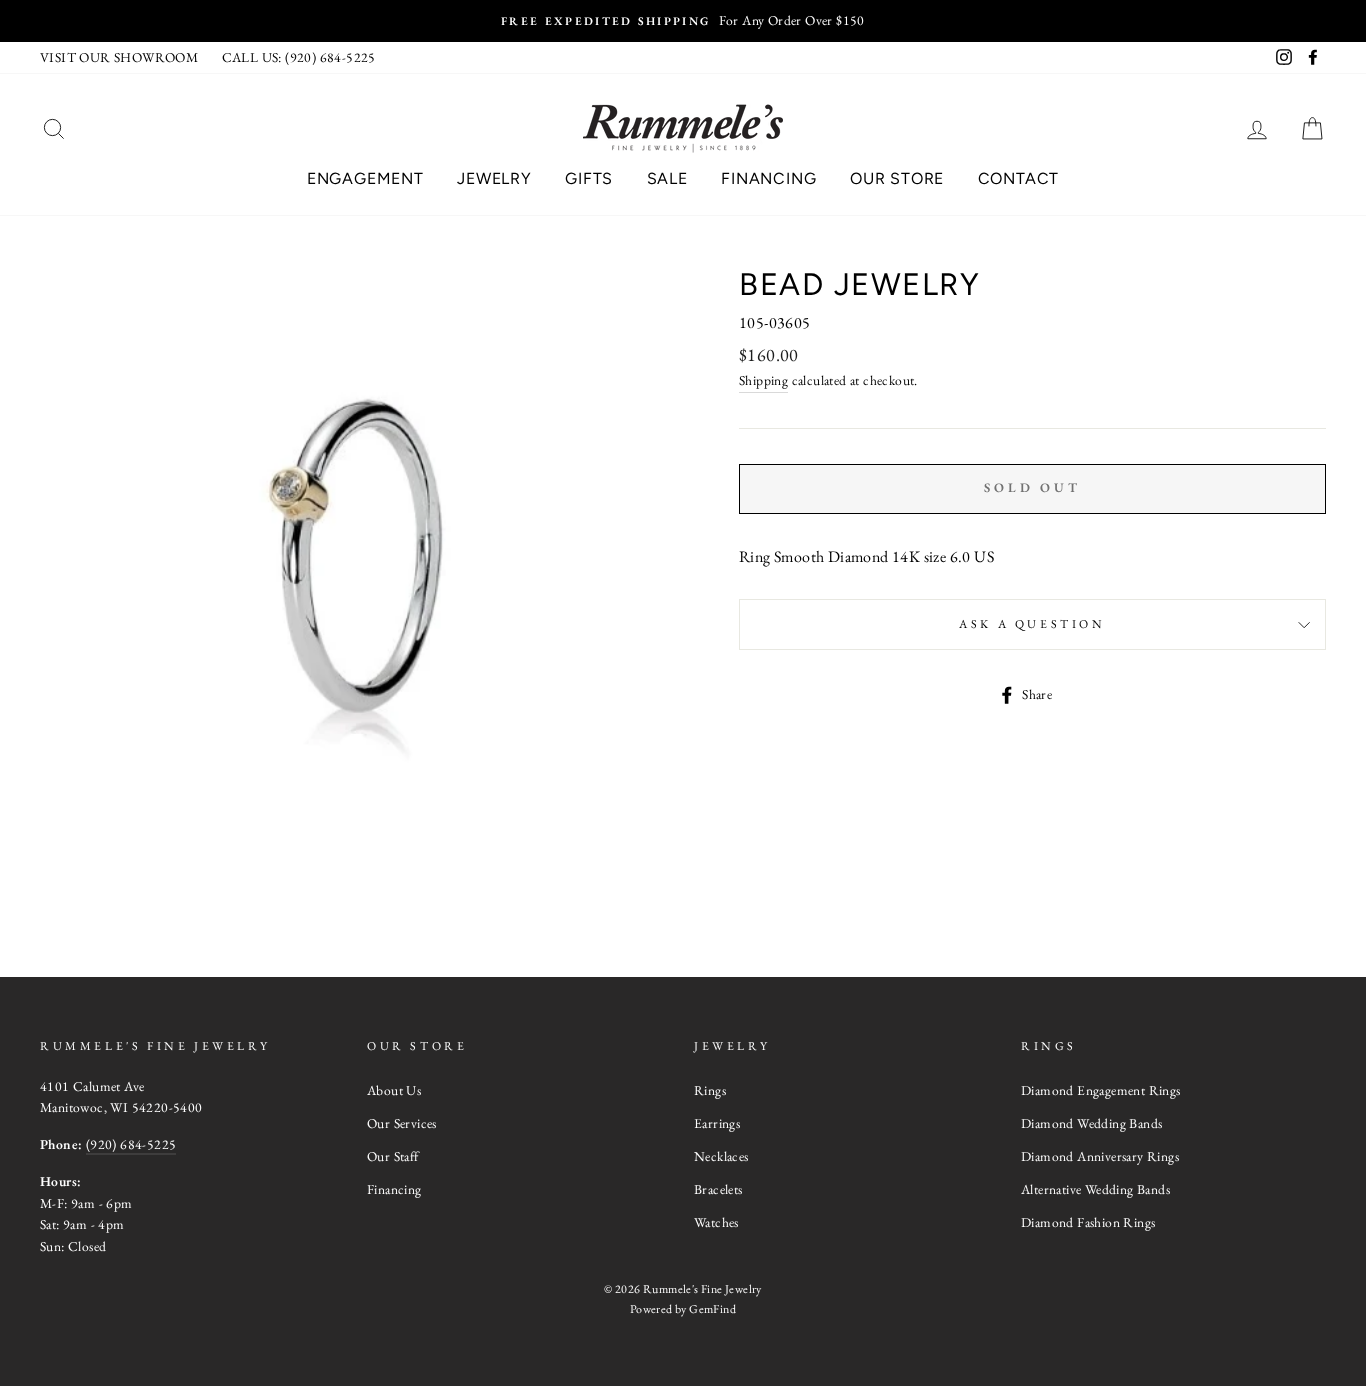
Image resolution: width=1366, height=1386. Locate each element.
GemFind (712, 1309)
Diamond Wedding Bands (1091, 1123)
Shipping (763, 380)
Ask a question (1032, 624)
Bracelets (718, 1189)
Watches (716, 1222)
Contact (1019, 178)
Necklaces (721, 1156)
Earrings (717, 1123)
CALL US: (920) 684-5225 (299, 57)
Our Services (402, 1123)
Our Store (897, 178)
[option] (683, 21)
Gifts (589, 178)
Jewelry (494, 178)
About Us (394, 1090)
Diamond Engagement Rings (1101, 1090)
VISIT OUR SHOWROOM (119, 57)
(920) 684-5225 (131, 1144)
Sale (667, 178)
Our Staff (393, 1156)
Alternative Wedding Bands (1095, 1189)
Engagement (365, 178)
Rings (710, 1090)
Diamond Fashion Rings (1088, 1222)
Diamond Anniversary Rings (1100, 1156)
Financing (768, 178)
